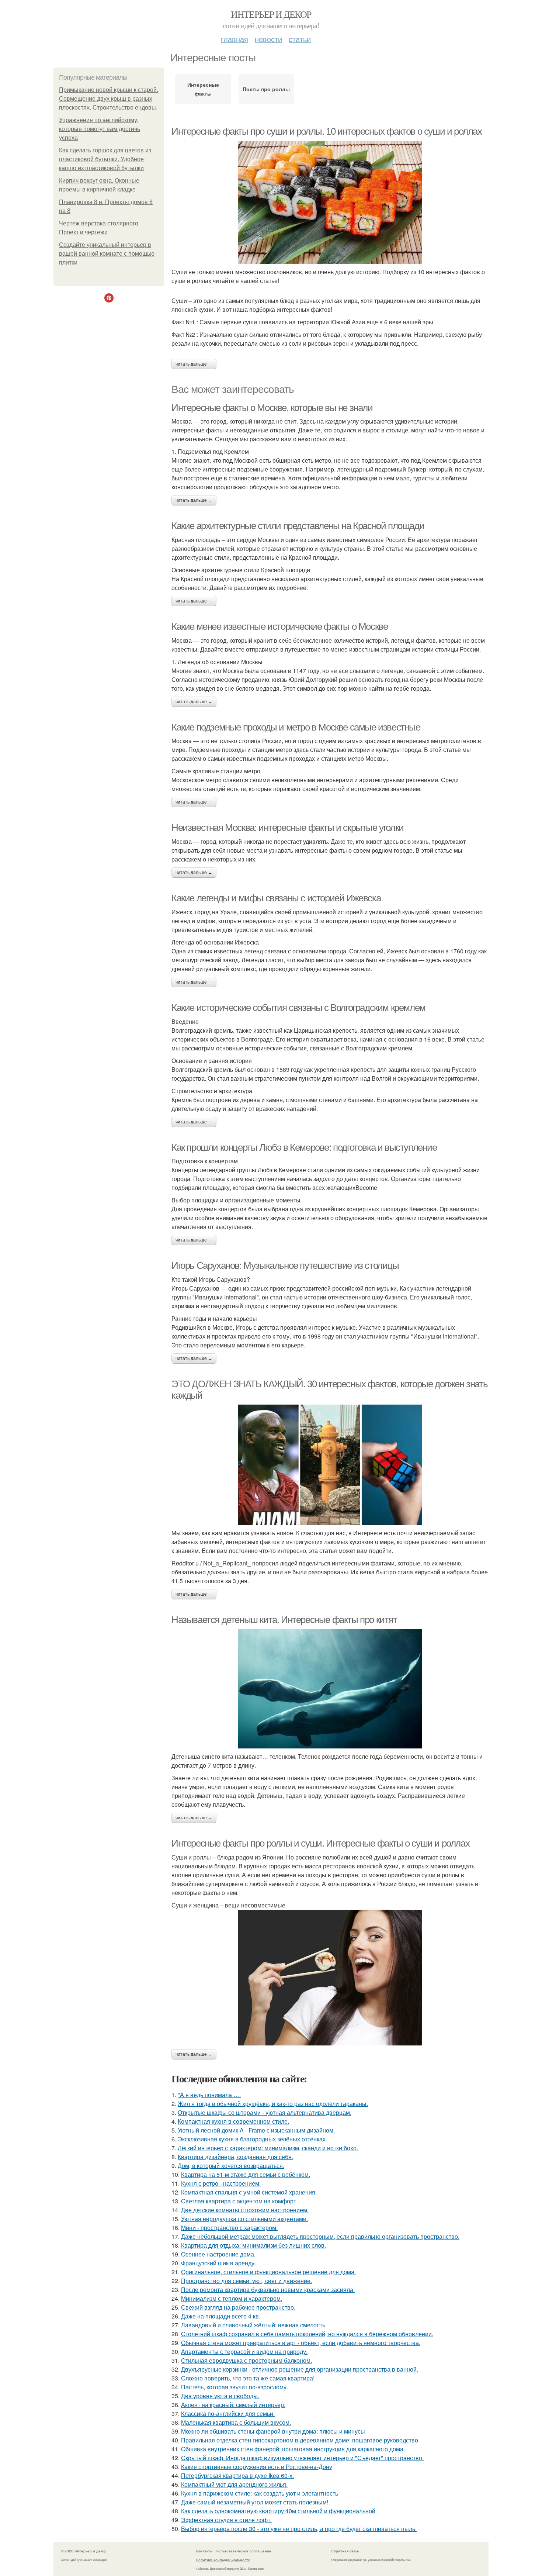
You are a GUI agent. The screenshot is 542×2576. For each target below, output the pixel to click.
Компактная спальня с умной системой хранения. (249, 2192)
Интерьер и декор (271, 14)
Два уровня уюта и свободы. (220, 2396)
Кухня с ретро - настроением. (221, 2183)
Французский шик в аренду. (218, 2263)
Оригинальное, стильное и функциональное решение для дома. (268, 2272)
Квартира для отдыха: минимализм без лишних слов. (253, 2245)
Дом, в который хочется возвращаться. (231, 2166)
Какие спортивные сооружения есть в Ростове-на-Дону (257, 2467)
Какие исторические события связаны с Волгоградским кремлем (298, 1008)
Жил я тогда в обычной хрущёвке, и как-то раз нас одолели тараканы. (273, 2104)
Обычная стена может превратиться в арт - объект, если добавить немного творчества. (301, 2343)
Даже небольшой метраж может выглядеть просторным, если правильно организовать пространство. (320, 2236)
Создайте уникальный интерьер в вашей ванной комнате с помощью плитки (107, 254)
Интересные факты (203, 89)
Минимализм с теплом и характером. (232, 2298)
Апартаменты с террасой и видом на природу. (244, 2351)
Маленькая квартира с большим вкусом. (236, 2422)
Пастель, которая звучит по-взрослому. (234, 2387)
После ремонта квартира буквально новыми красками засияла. (268, 2290)
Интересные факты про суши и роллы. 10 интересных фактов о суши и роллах (327, 131)
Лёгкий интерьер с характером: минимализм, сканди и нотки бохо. (268, 2148)
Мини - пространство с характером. (229, 2228)
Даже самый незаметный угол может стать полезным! (255, 2502)
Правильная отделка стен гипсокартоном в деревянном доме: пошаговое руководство (300, 2440)
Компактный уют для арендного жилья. (234, 2484)
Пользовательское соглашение (244, 2551)
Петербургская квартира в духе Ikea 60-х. (237, 2475)
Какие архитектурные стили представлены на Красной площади (298, 526)
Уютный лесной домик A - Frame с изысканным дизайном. (256, 2130)
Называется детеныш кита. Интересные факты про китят (284, 1620)
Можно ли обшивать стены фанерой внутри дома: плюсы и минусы (273, 2431)
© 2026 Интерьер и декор (84, 2551)
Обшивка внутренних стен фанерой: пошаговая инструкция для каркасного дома (292, 2449)
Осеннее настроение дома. (218, 2254)
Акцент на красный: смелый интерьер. (233, 2405)
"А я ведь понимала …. (209, 2095)
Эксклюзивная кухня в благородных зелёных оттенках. (252, 2139)
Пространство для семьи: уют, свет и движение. (246, 2281)
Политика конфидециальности (223, 2560)
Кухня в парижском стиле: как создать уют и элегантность (260, 2493)
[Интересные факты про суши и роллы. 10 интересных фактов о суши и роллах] (330, 202)
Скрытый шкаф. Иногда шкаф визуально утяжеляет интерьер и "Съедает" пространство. (302, 2458)
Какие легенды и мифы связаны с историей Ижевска (276, 898)
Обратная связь (345, 2551)
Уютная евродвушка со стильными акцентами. (244, 2219)
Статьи (300, 39)
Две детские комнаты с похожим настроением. (245, 2210)
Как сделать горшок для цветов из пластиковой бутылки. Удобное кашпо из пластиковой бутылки (105, 159)
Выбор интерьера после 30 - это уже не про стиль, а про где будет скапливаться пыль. (299, 2529)
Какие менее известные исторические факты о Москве (279, 626)
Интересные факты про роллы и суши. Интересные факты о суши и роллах (320, 1843)
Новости (268, 39)
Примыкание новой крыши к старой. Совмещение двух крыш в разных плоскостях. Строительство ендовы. (109, 99)
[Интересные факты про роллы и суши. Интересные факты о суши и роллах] (330, 1978)
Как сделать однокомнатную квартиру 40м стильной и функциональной (278, 2511)
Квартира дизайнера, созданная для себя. (235, 2157)
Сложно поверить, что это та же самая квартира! (248, 2378)
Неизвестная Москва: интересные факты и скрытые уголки (288, 828)
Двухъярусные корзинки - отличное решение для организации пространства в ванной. (300, 2369)
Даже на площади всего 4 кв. (221, 2316)
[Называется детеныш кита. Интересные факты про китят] (330, 1689)
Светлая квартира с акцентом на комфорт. (239, 2201)
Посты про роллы (266, 89)
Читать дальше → (194, 364)
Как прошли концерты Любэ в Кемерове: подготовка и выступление (304, 1147)
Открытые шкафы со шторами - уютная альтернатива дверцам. (265, 2112)
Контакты (204, 2551)
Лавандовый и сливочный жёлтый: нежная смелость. (254, 2325)
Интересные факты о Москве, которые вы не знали (272, 408)
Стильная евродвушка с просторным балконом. (246, 2360)
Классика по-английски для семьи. (228, 2413)
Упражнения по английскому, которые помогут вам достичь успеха (100, 129)
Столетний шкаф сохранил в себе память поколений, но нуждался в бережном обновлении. (307, 2334)
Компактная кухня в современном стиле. (233, 2121)
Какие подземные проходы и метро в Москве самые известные (296, 727)
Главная (234, 39)
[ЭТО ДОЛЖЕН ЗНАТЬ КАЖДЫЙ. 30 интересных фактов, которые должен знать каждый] (330, 1465)
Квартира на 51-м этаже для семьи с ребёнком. (246, 2174)
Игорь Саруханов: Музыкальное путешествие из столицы (285, 1265)
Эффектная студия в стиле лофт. (226, 2520)
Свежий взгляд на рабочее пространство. (238, 2307)
